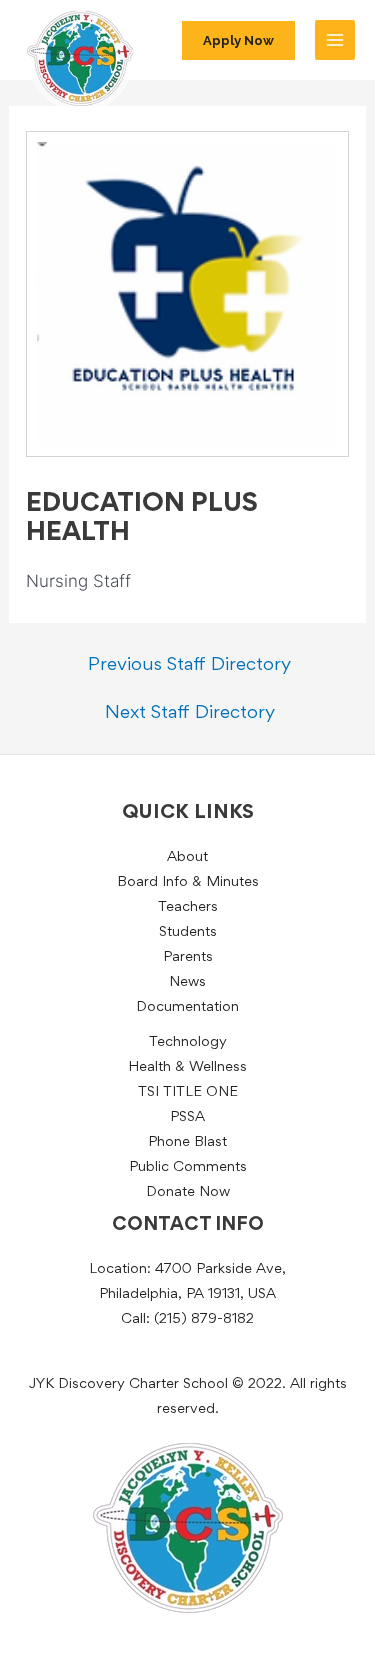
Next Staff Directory (190, 713)
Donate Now (188, 1192)
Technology (188, 1042)
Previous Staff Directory (189, 665)
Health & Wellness (187, 1067)
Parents (188, 957)
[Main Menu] (335, 40)
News (187, 982)
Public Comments (188, 1167)
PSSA (187, 1117)
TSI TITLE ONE (188, 1092)
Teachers (188, 907)
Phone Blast (187, 1142)
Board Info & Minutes (188, 882)
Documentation (187, 1007)
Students (188, 932)
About (187, 857)
